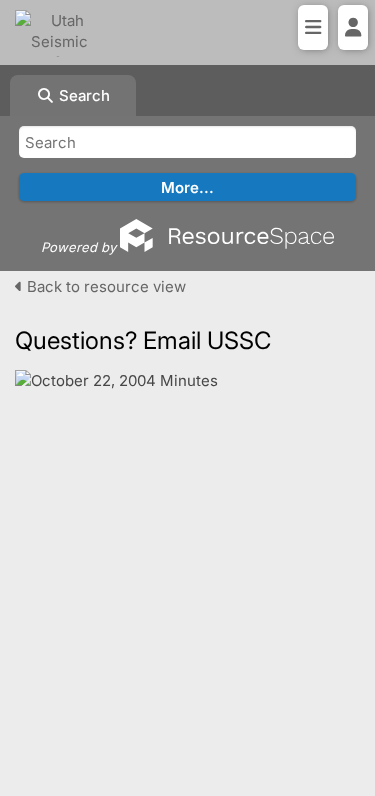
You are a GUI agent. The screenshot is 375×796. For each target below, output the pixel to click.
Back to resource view (104, 286)
